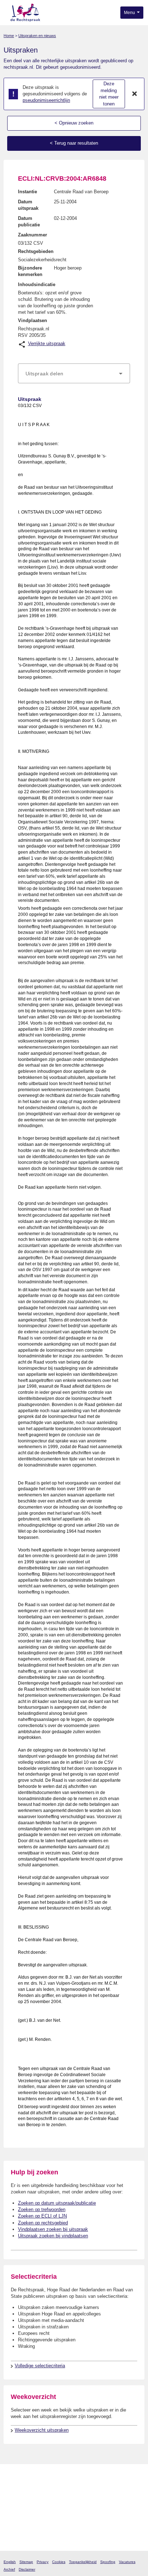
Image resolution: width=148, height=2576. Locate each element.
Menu (130, 13)
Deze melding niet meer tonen (109, 94)
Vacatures (127, 2562)
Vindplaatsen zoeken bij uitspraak (53, 2229)
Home (9, 36)
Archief (9, 2569)
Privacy (43, 2562)
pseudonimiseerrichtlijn (46, 100)
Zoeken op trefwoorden (42, 2209)
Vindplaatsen (33, 320)
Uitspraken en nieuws (37, 36)
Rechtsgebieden (36, 251)
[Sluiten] (135, 94)
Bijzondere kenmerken (30, 271)
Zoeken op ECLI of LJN (42, 2216)
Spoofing (108, 2562)
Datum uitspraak (28, 205)
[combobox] (74, 374)
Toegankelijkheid (83, 2562)
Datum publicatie (29, 222)
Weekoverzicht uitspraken (42, 2430)
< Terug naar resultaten (74, 143)
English (10, 2562)
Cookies (59, 2562)
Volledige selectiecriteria (40, 2366)
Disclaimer (27, 2569)
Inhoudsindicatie (37, 284)
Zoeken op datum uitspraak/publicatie (57, 2203)
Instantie (27, 192)
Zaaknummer (33, 235)
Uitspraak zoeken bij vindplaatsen (53, 2236)
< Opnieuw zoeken (74, 123)
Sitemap (26, 2562)
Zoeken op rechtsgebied (43, 2223)
